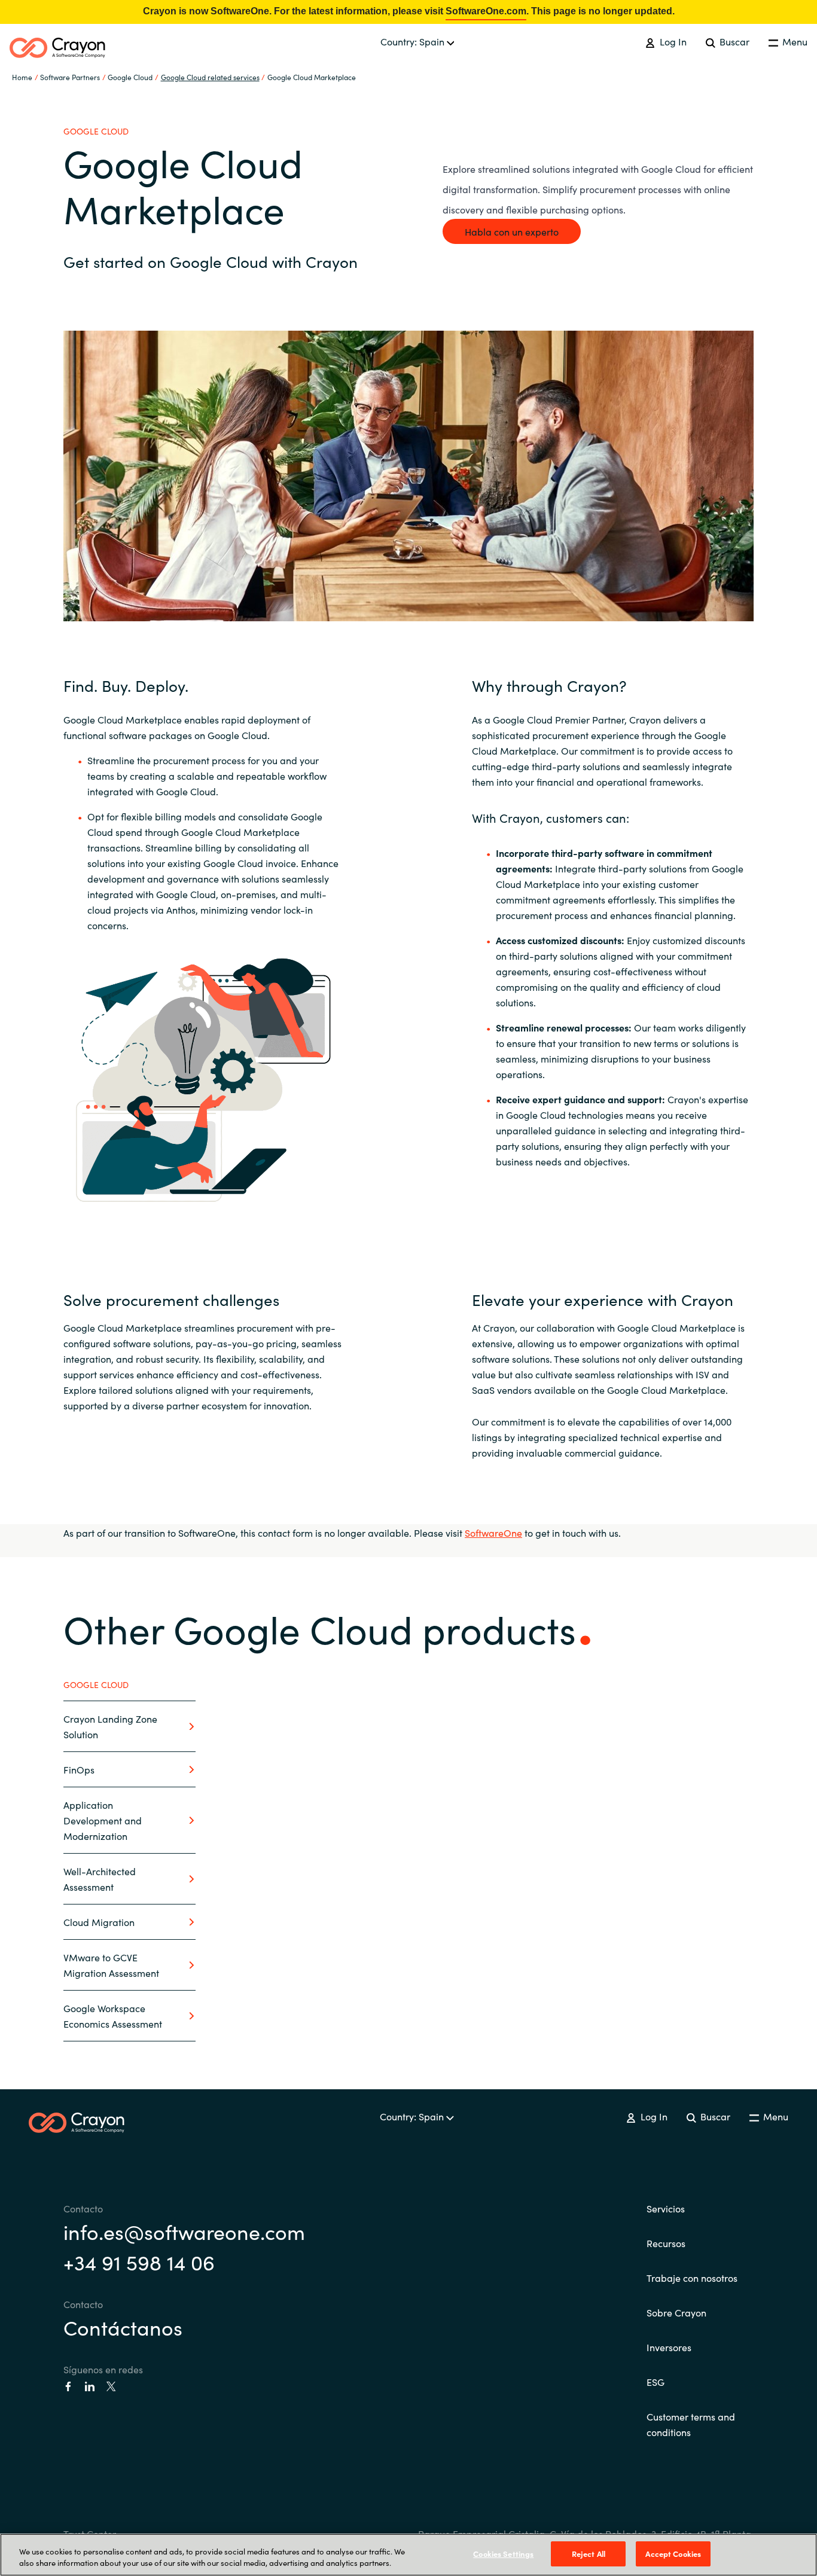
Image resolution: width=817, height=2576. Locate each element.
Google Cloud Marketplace (312, 77)
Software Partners (70, 77)
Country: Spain (414, 41)
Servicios (666, 2208)
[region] (408, 2555)
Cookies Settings (503, 2554)
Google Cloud (130, 77)
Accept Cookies (673, 2554)
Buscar (733, 41)
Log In (672, 41)
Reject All (589, 2554)
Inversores (669, 2347)
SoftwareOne (493, 1533)
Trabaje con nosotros (692, 2278)
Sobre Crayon (676, 2312)
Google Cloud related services (210, 77)
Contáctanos (123, 2327)
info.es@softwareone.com (184, 2231)
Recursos (666, 2243)
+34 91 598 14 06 (139, 2261)
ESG (656, 2382)
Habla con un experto (512, 231)
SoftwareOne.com (486, 11)
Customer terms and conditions (691, 2424)
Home (22, 77)
